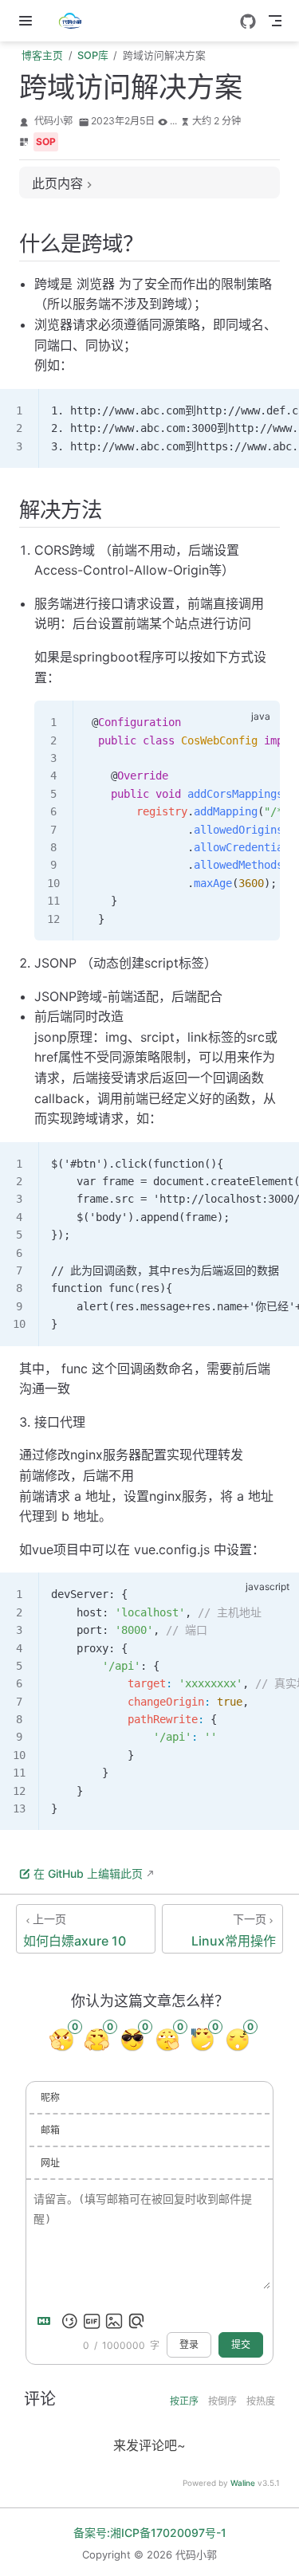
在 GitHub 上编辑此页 (88, 1873)
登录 (189, 2345)
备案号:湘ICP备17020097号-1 (150, 2533)
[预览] (136, 2321)
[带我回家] (75, 21)
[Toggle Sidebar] (29, 21)
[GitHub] (248, 22)
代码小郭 (53, 121)
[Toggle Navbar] (275, 21)
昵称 (50, 2097)
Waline (243, 2483)
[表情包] (92, 2321)
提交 (241, 2345)
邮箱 (50, 2130)
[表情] (69, 2321)
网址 (50, 2163)
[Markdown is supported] (47, 2321)
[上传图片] (114, 2321)
